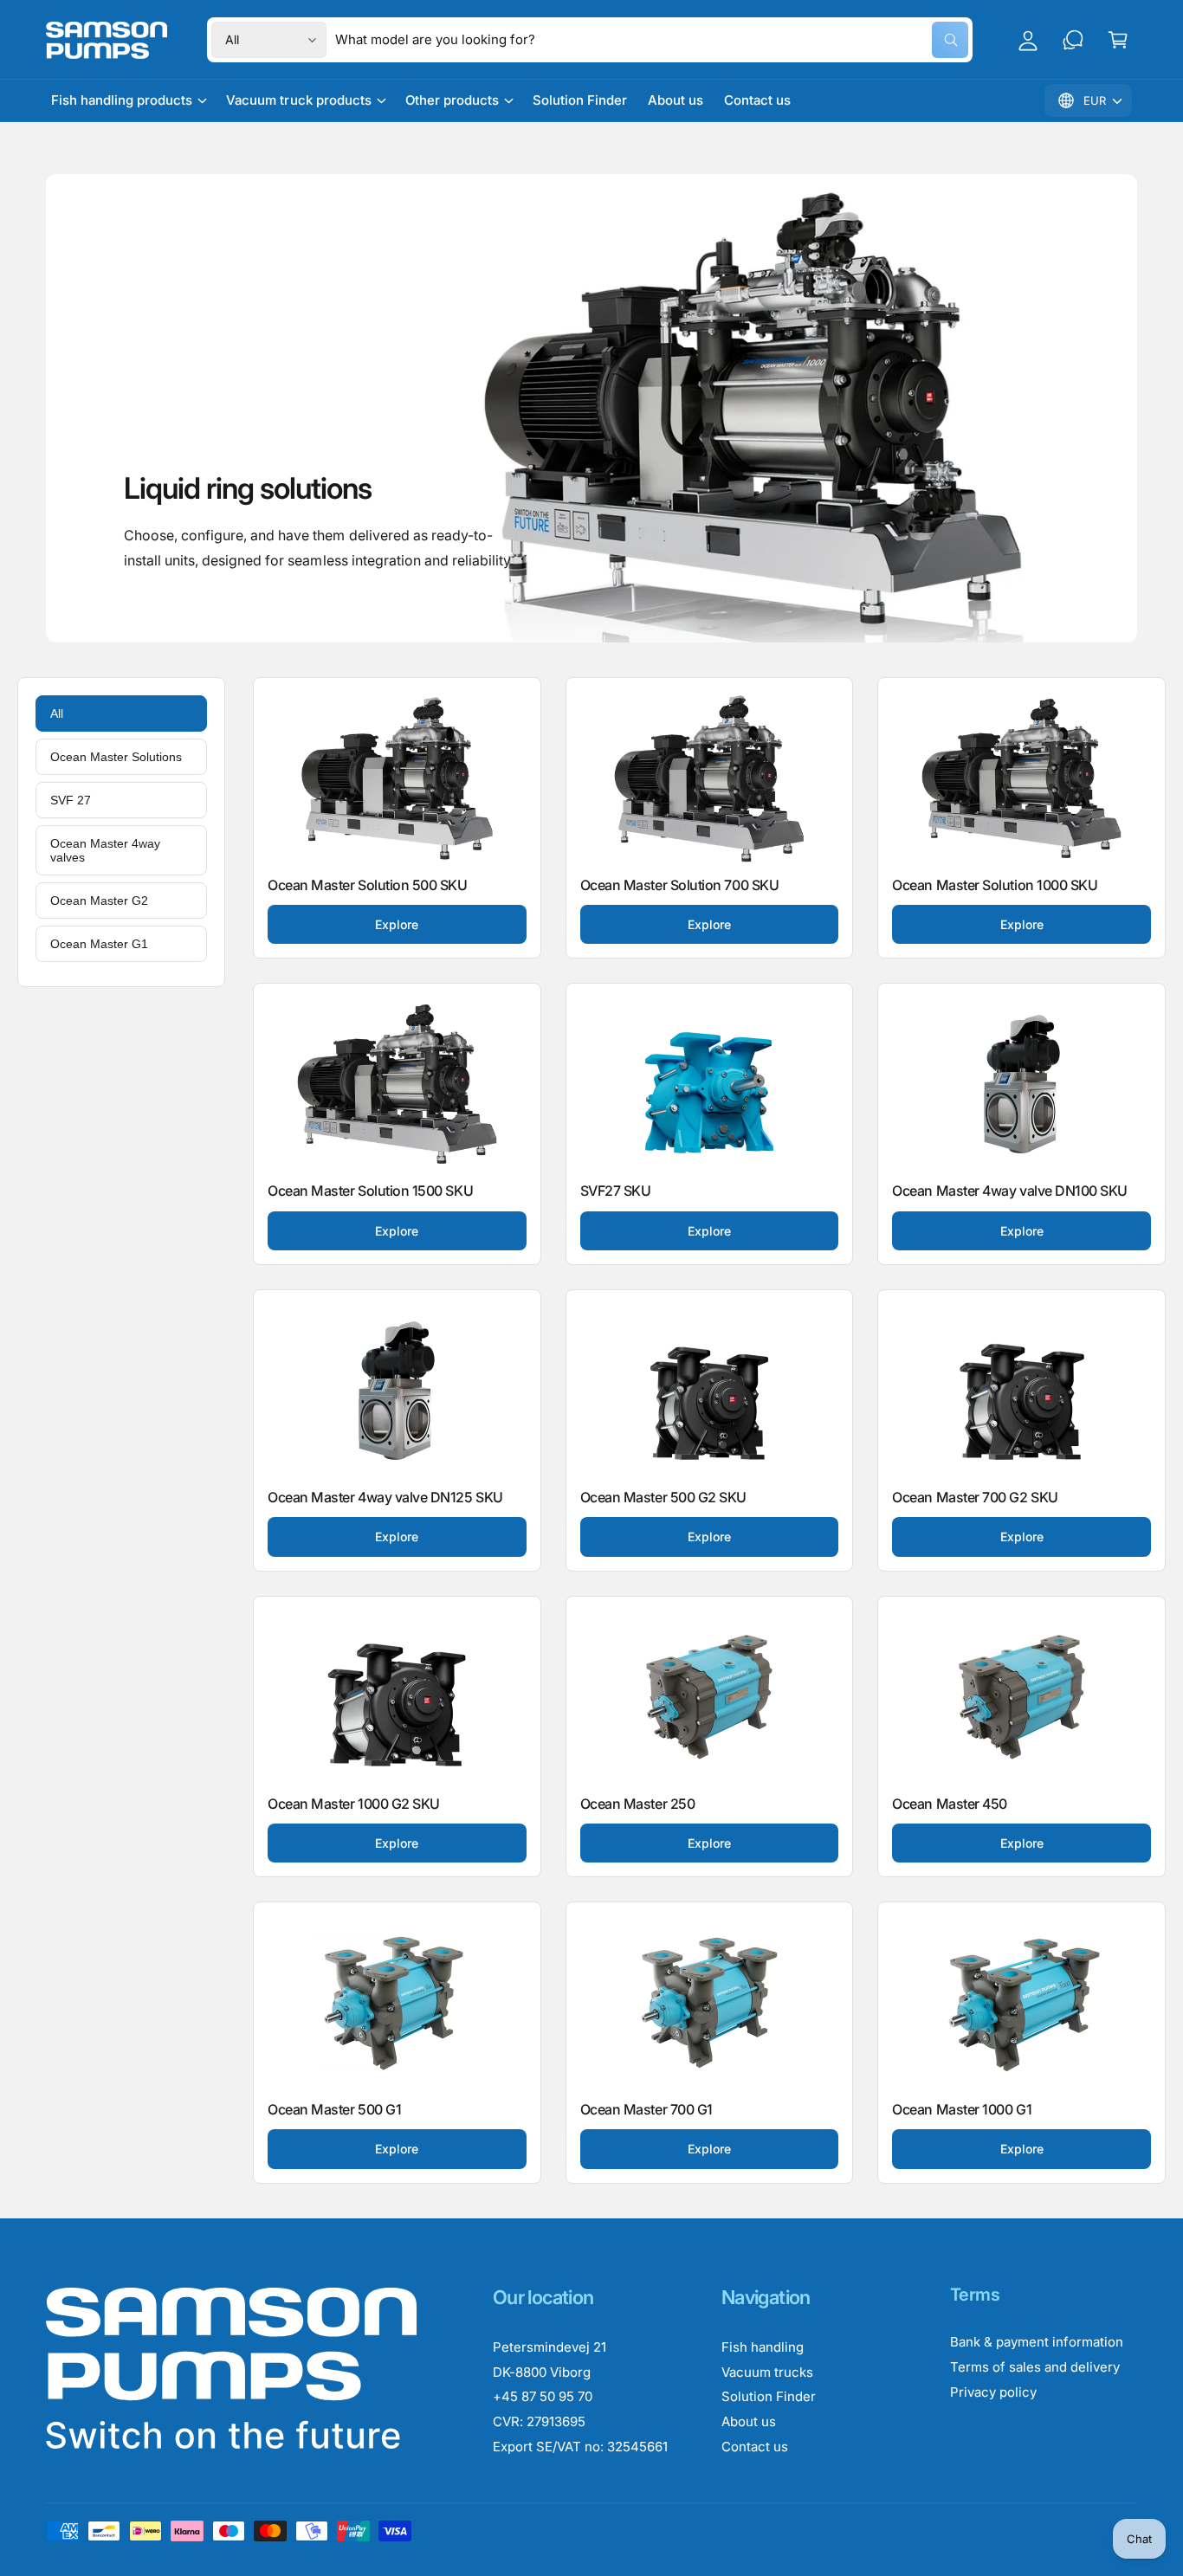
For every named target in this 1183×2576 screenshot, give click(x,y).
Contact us (755, 2447)
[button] (1118, 40)
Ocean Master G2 (99, 901)
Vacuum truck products (298, 100)
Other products (452, 100)
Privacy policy (993, 2392)
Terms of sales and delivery (1035, 2367)
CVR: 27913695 (539, 2421)
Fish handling (763, 2347)
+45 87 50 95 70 (543, 2396)
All (57, 713)
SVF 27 (71, 800)
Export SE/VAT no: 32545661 (580, 2447)
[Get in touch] (1073, 40)
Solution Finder (769, 2396)
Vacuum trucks (767, 2372)
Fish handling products (122, 100)
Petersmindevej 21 (549, 2347)
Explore (397, 924)
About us (749, 2421)
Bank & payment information (1037, 2342)
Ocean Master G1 (99, 944)
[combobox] (652, 40)
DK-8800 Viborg (542, 2372)
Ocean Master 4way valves (105, 850)
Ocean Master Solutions (116, 757)
